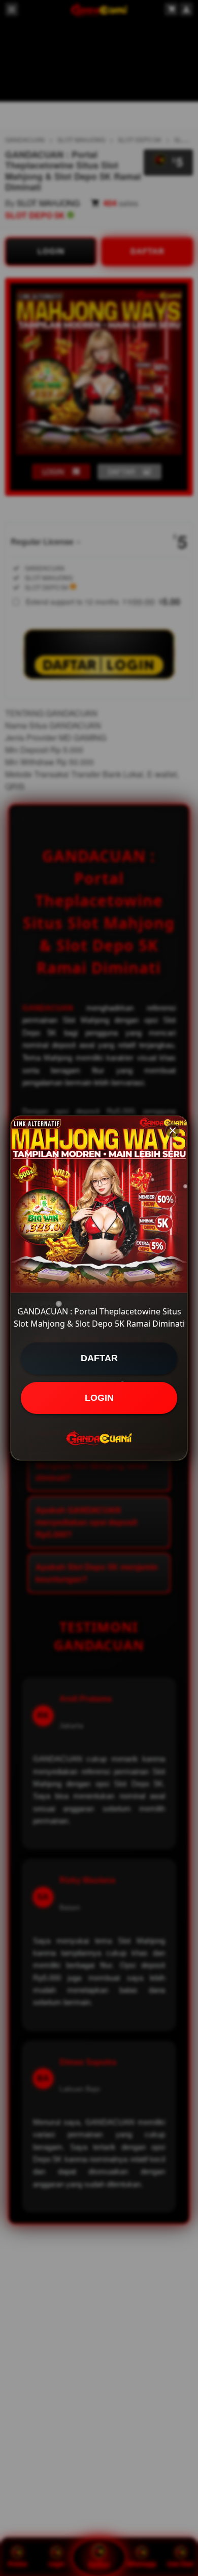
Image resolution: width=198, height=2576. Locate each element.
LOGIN (99, 1398)
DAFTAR (99, 1358)
